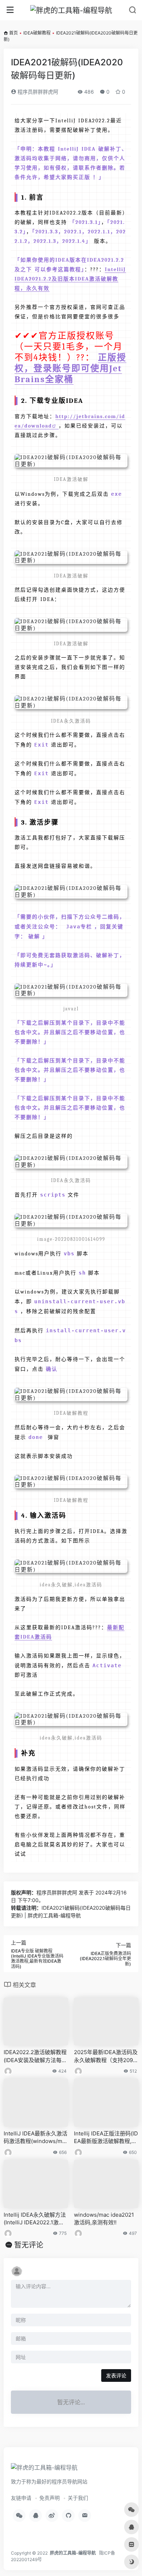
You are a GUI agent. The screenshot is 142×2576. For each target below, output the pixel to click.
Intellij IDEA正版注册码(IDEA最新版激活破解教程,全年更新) (106, 2138)
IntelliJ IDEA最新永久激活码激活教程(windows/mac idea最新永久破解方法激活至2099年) (36, 2138)
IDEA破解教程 (37, 33)
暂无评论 (29, 2245)
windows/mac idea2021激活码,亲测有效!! (104, 2219)
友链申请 (21, 2498)
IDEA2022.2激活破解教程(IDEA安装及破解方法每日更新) (35, 2056)
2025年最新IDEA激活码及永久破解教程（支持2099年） (106, 2056)
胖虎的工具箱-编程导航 (73, 2553)
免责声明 (50, 2498)
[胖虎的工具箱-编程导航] (71, 10)
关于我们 (78, 2498)
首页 (13, 33)
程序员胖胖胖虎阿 (37, 92)
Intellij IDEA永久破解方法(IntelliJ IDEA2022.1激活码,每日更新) (35, 2219)
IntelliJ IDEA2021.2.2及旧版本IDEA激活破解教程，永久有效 (70, 279)
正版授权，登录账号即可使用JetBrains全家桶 (70, 368)
